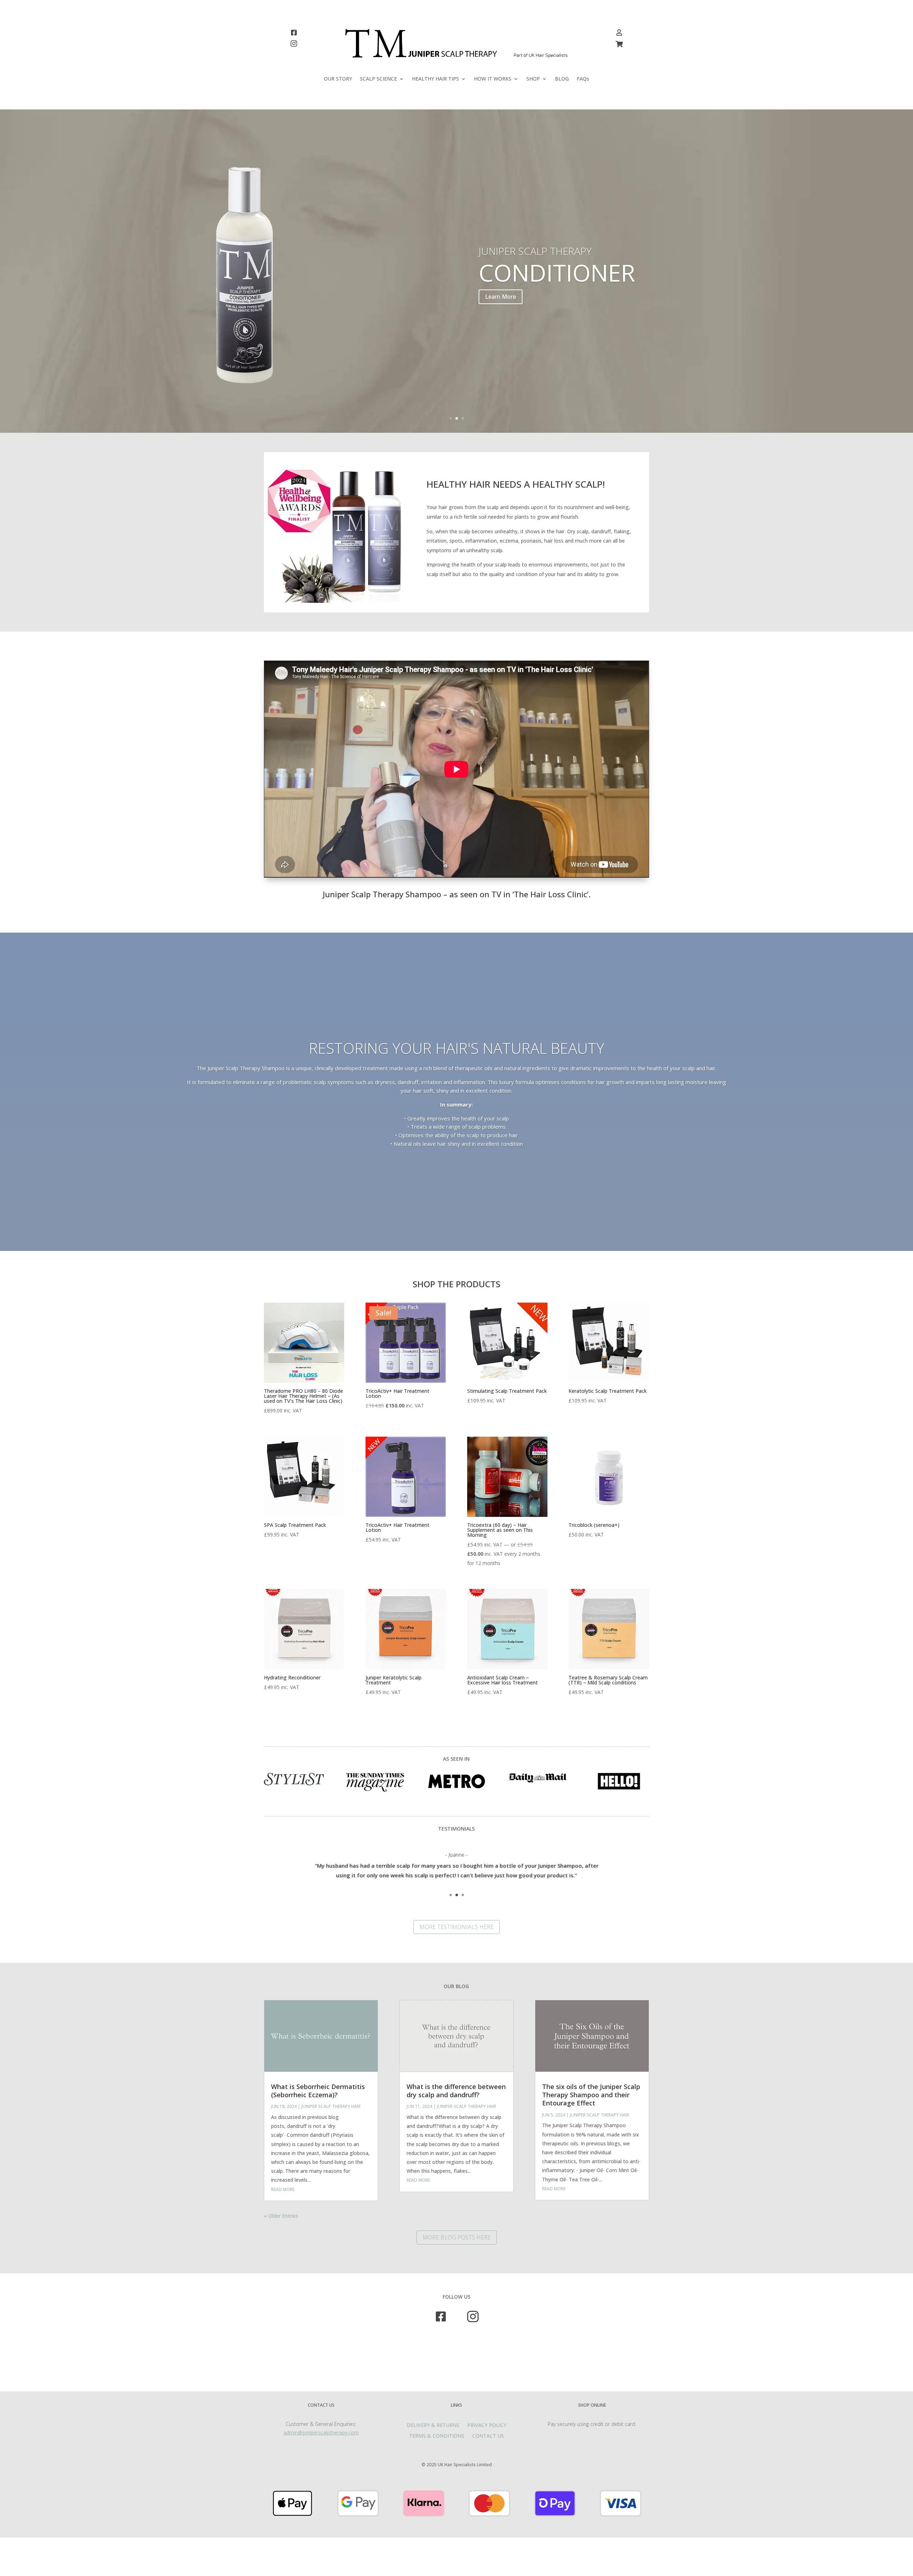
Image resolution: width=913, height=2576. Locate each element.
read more (283, 2189)
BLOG (562, 79)
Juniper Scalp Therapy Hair (331, 2106)
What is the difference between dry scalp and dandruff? (456, 2091)
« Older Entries (281, 2216)
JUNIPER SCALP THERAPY (535, 283)
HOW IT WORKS (493, 79)
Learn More (501, 329)
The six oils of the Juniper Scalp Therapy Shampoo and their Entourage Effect (591, 2095)
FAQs (583, 79)
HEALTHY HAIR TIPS (435, 79)
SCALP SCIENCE (378, 79)
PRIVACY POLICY (487, 2426)
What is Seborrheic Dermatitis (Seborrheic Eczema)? (318, 2091)
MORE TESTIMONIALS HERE (456, 1927)
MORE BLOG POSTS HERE (457, 2237)
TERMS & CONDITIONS (437, 2436)
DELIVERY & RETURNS (433, 2426)
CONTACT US (488, 2436)
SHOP (533, 79)
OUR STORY (338, 79)
